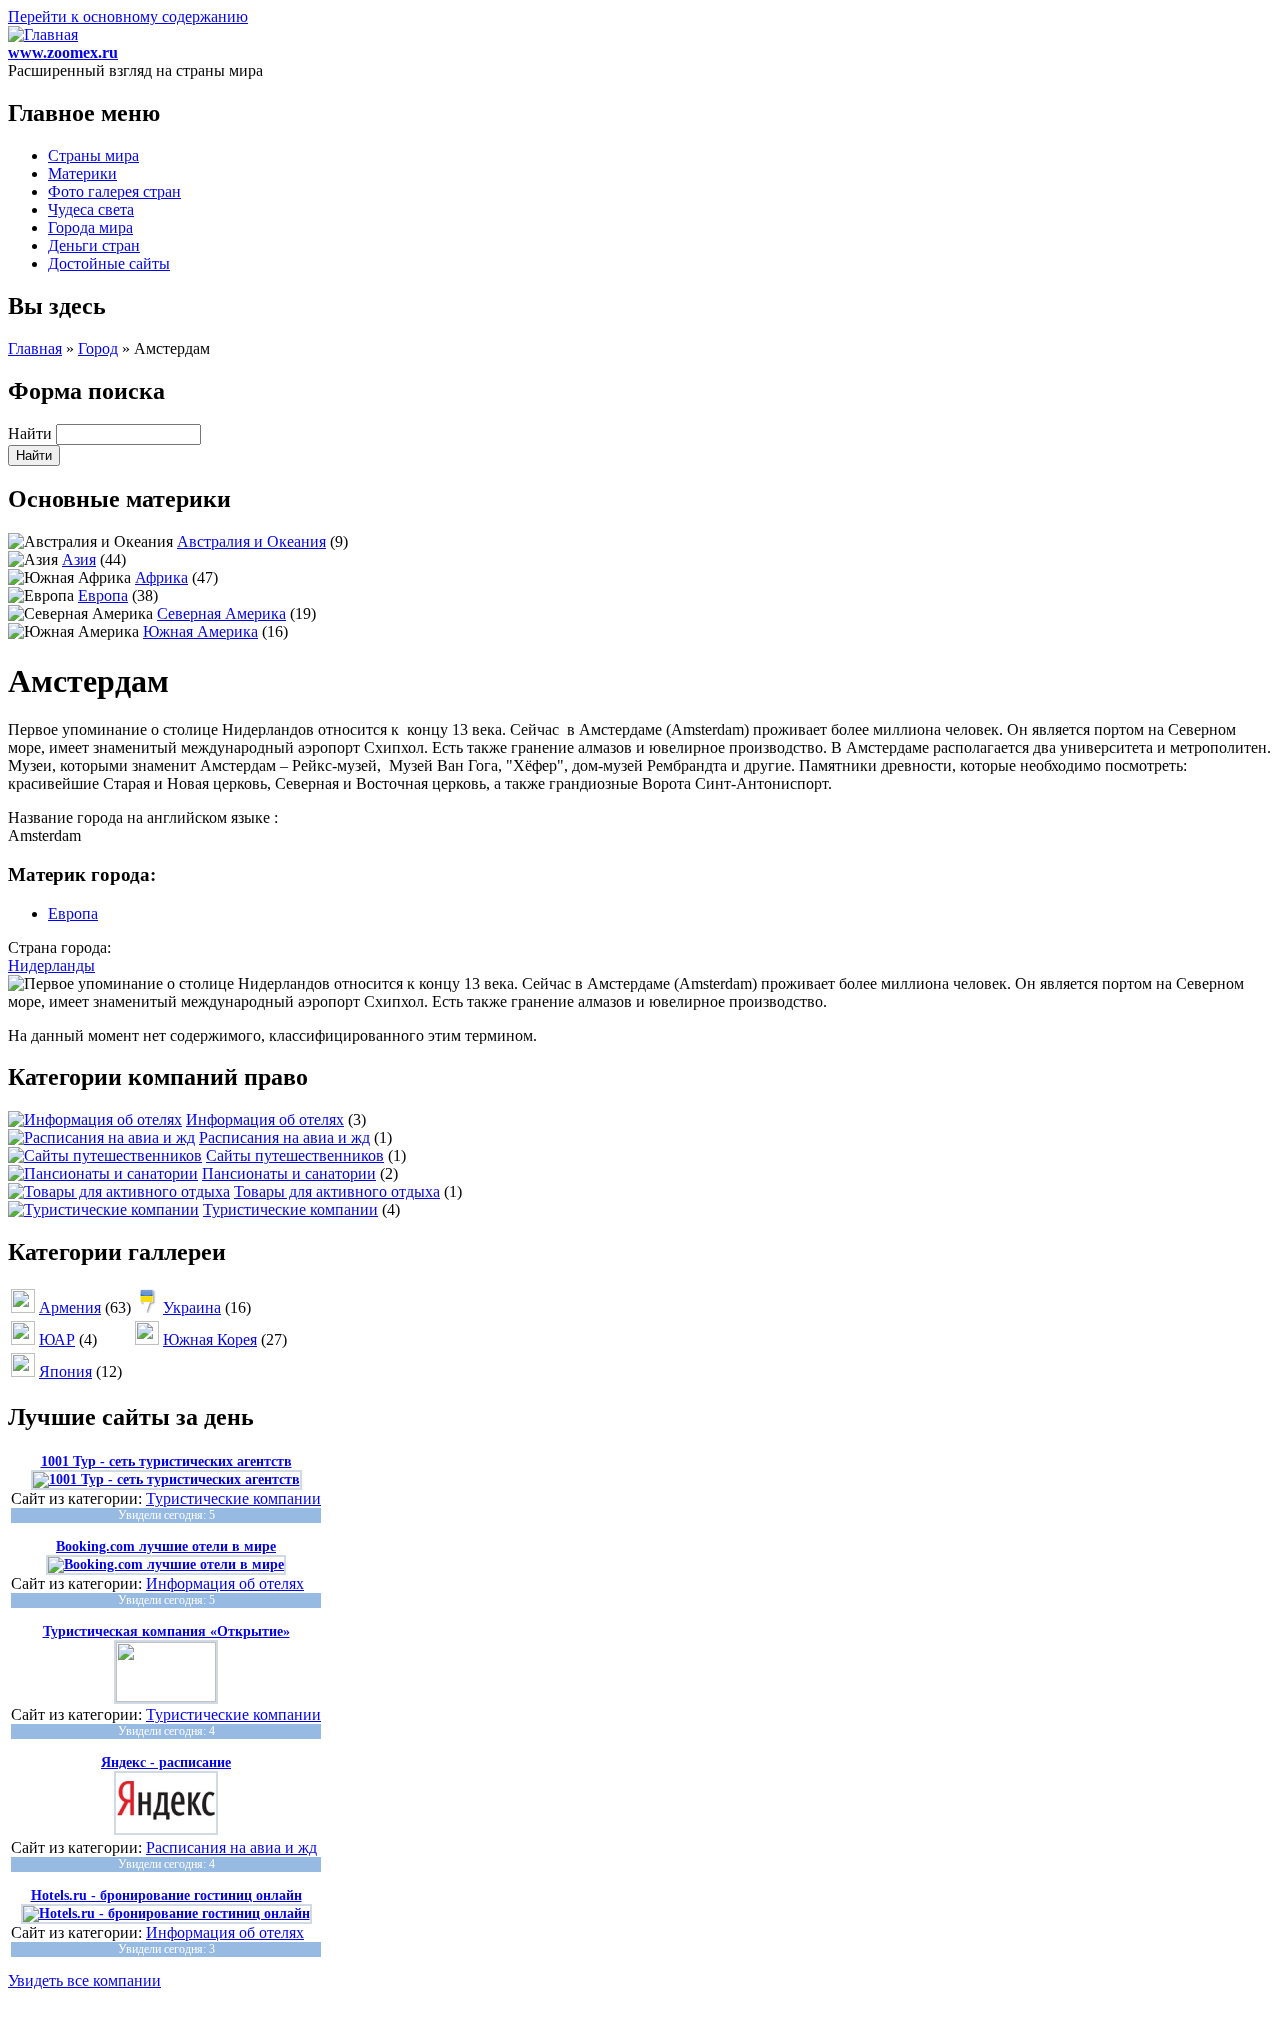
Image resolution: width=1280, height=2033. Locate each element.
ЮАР (57, 1339)
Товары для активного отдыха (337, 1191)
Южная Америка (200, 631)
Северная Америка (221, 613)
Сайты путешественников (295, 1155)
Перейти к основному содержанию (128, 16)
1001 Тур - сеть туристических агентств (166, 1461)
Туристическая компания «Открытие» (166, 1631)
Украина (192, 1307)
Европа (103, 595)
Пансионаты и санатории (289, 1173)
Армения (70, 1307)
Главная (35, 348)
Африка (161, 577)
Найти (32, 433)
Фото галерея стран (114, 191)
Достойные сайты (109, 263)
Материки (82, 173)
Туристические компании (290, 1209)
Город (98, 348)
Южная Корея (210, 1339)
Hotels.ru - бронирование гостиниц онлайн (166, 1895)
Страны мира (93, 155)
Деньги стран (94, 245)
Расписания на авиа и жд (284, 1137)
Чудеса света (91, 209)
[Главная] (43, 34)
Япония (65, 1371)
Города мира (90, 227)
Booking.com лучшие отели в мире (166, 1546)
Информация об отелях (265, 1119)
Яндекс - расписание (166, 1762)
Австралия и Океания (251, 541)
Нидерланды (51, 965)
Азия (79, 559)
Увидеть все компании (84, 1980)
